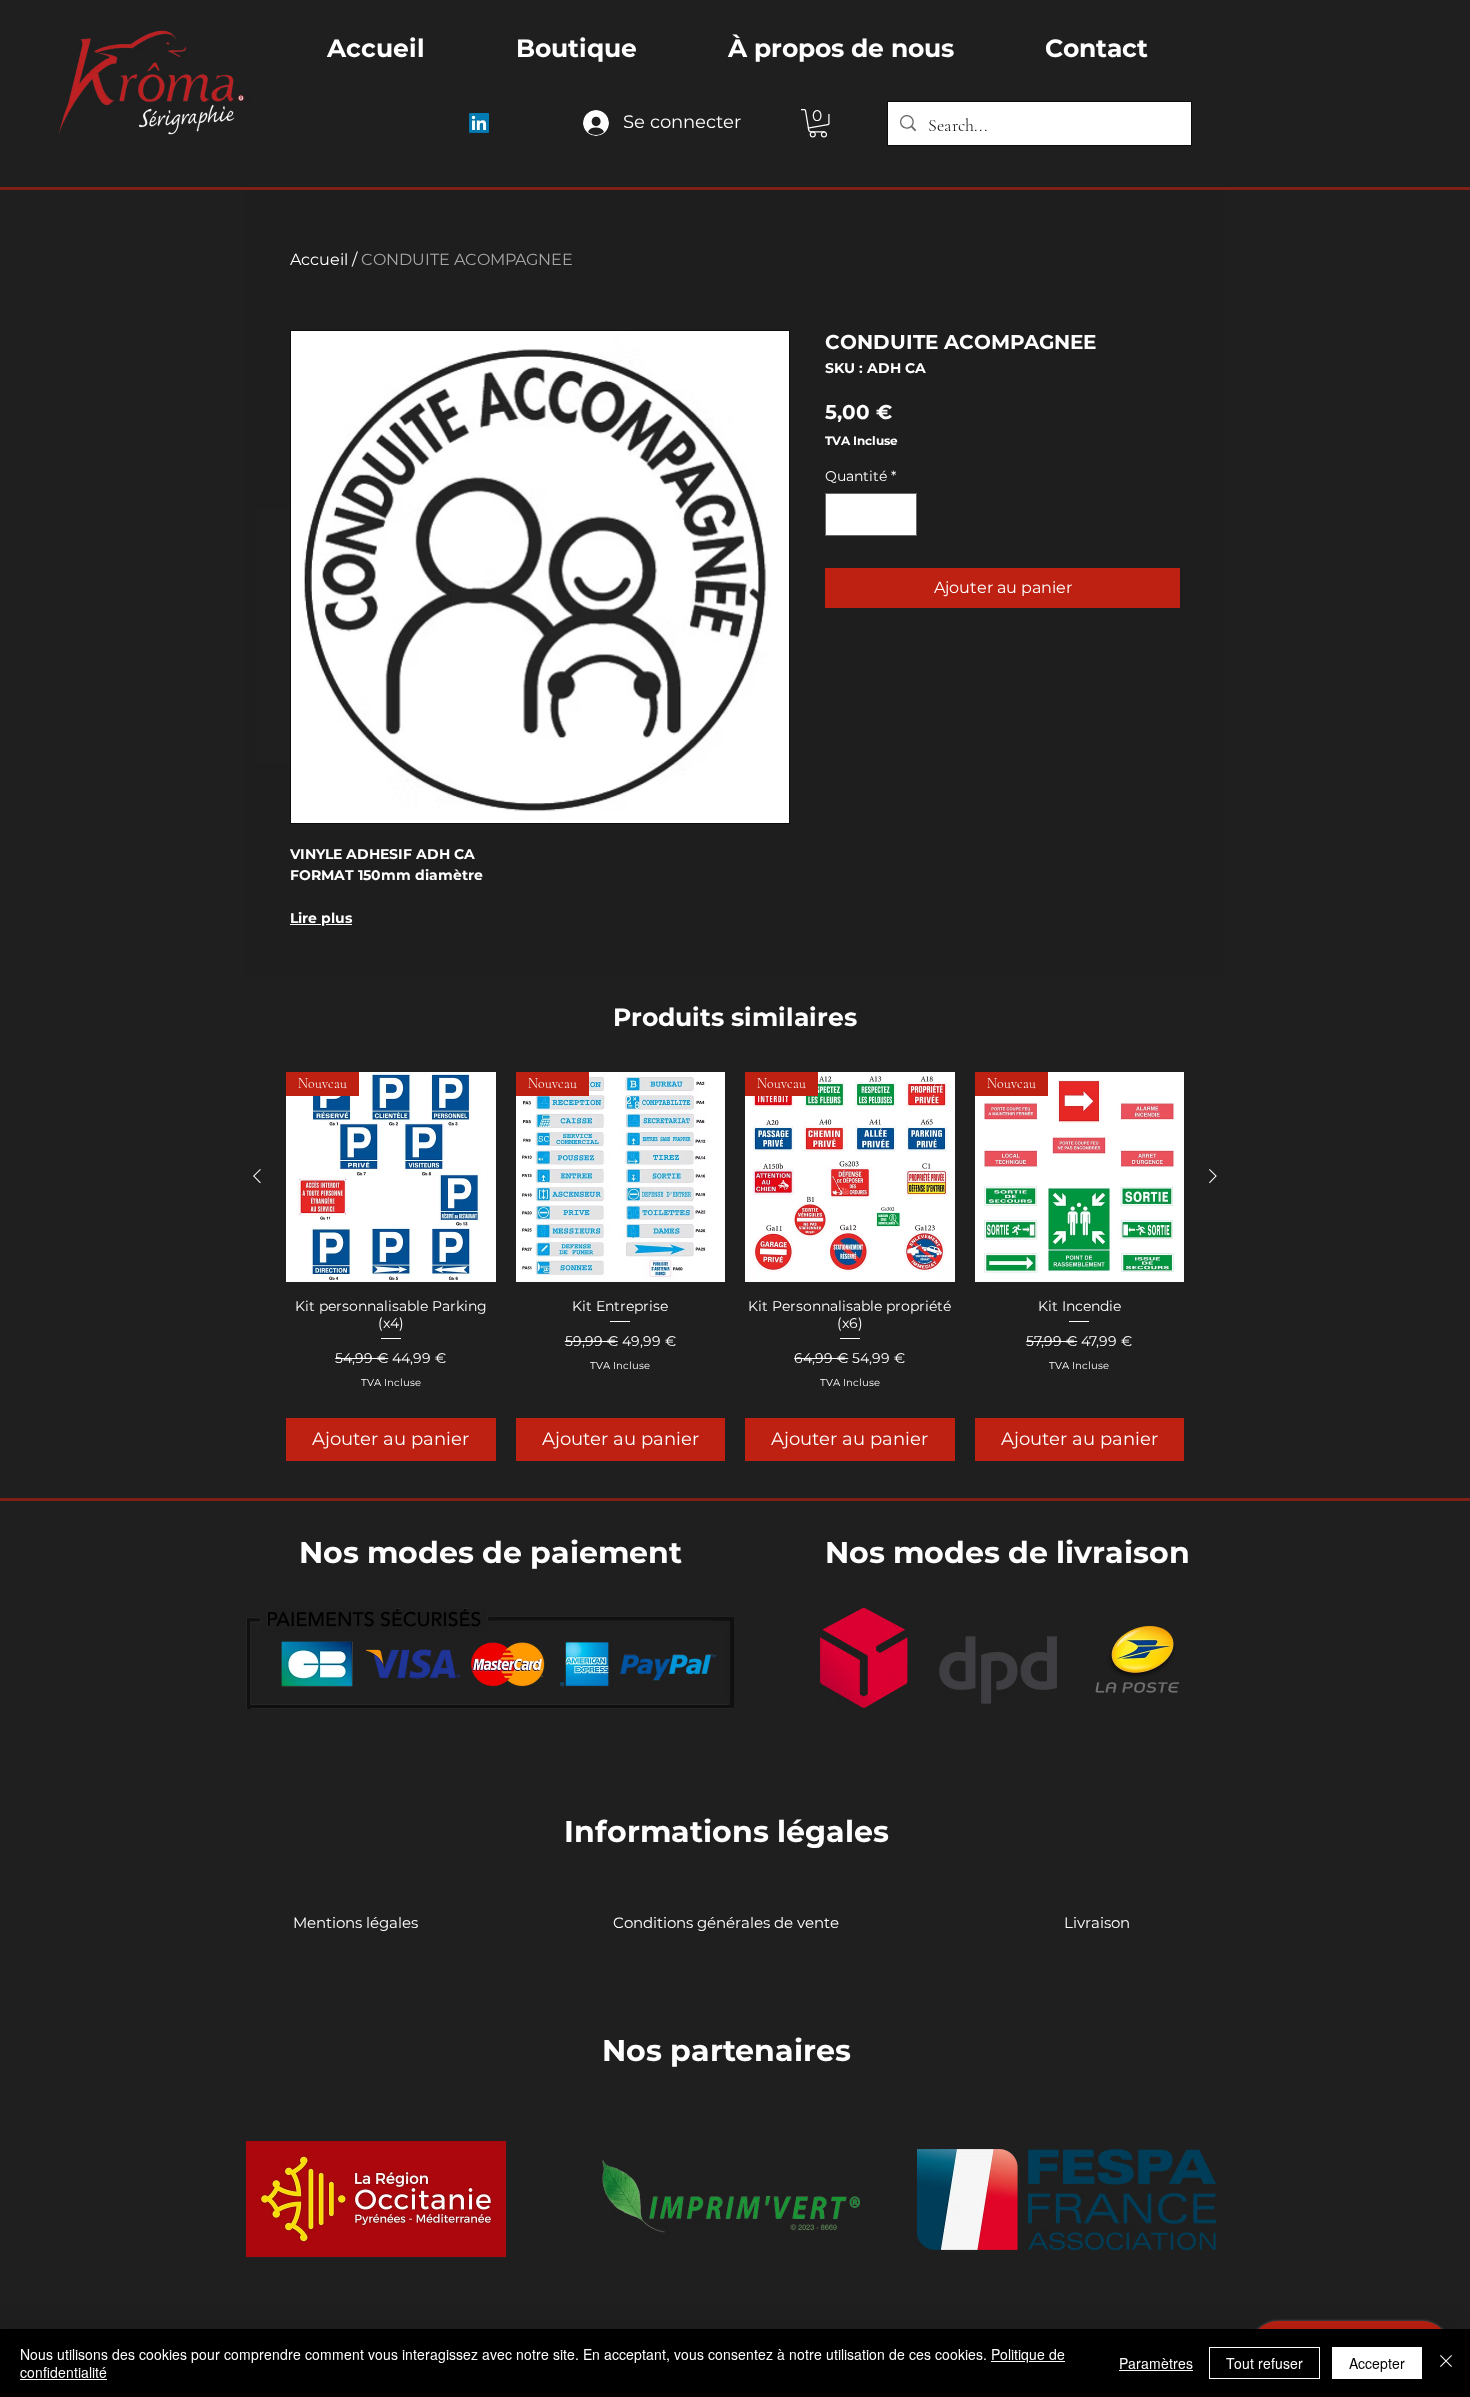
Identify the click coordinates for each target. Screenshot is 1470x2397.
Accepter (1377, 2363)
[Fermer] (1446, 2363)
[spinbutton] (871, 514)
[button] (818, 123)
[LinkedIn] (479, 123)
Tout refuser (1264, 2363)
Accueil (319, 259)
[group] (735, 1266)
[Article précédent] (257, 1176)
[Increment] (898, 514)
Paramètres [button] (1156, 2363)
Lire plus (321, 918)
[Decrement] (843, 514)
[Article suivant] (1213, 1176)
